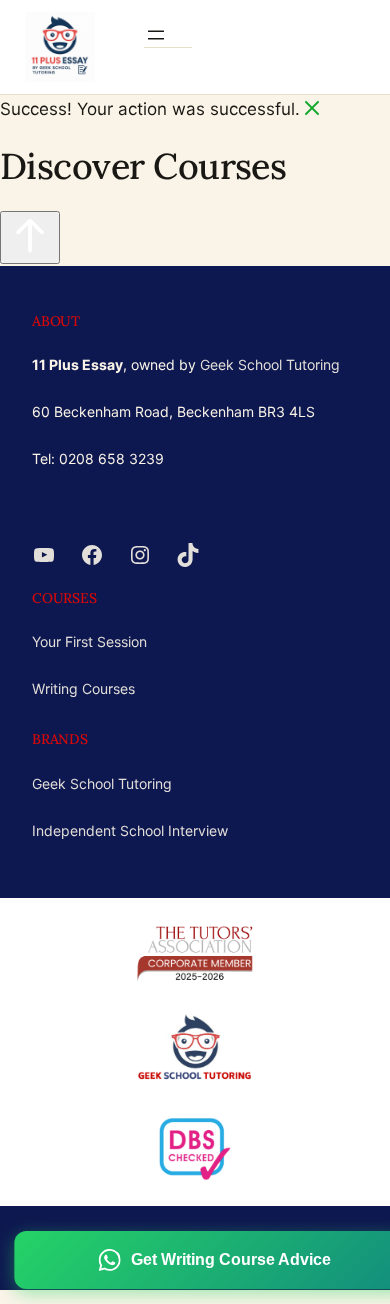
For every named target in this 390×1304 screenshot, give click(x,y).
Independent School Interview (130, 830)
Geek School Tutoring (270, 364)
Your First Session (89, 641)
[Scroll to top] (30, 237)
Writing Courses (83, 688)
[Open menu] (156, 35)
